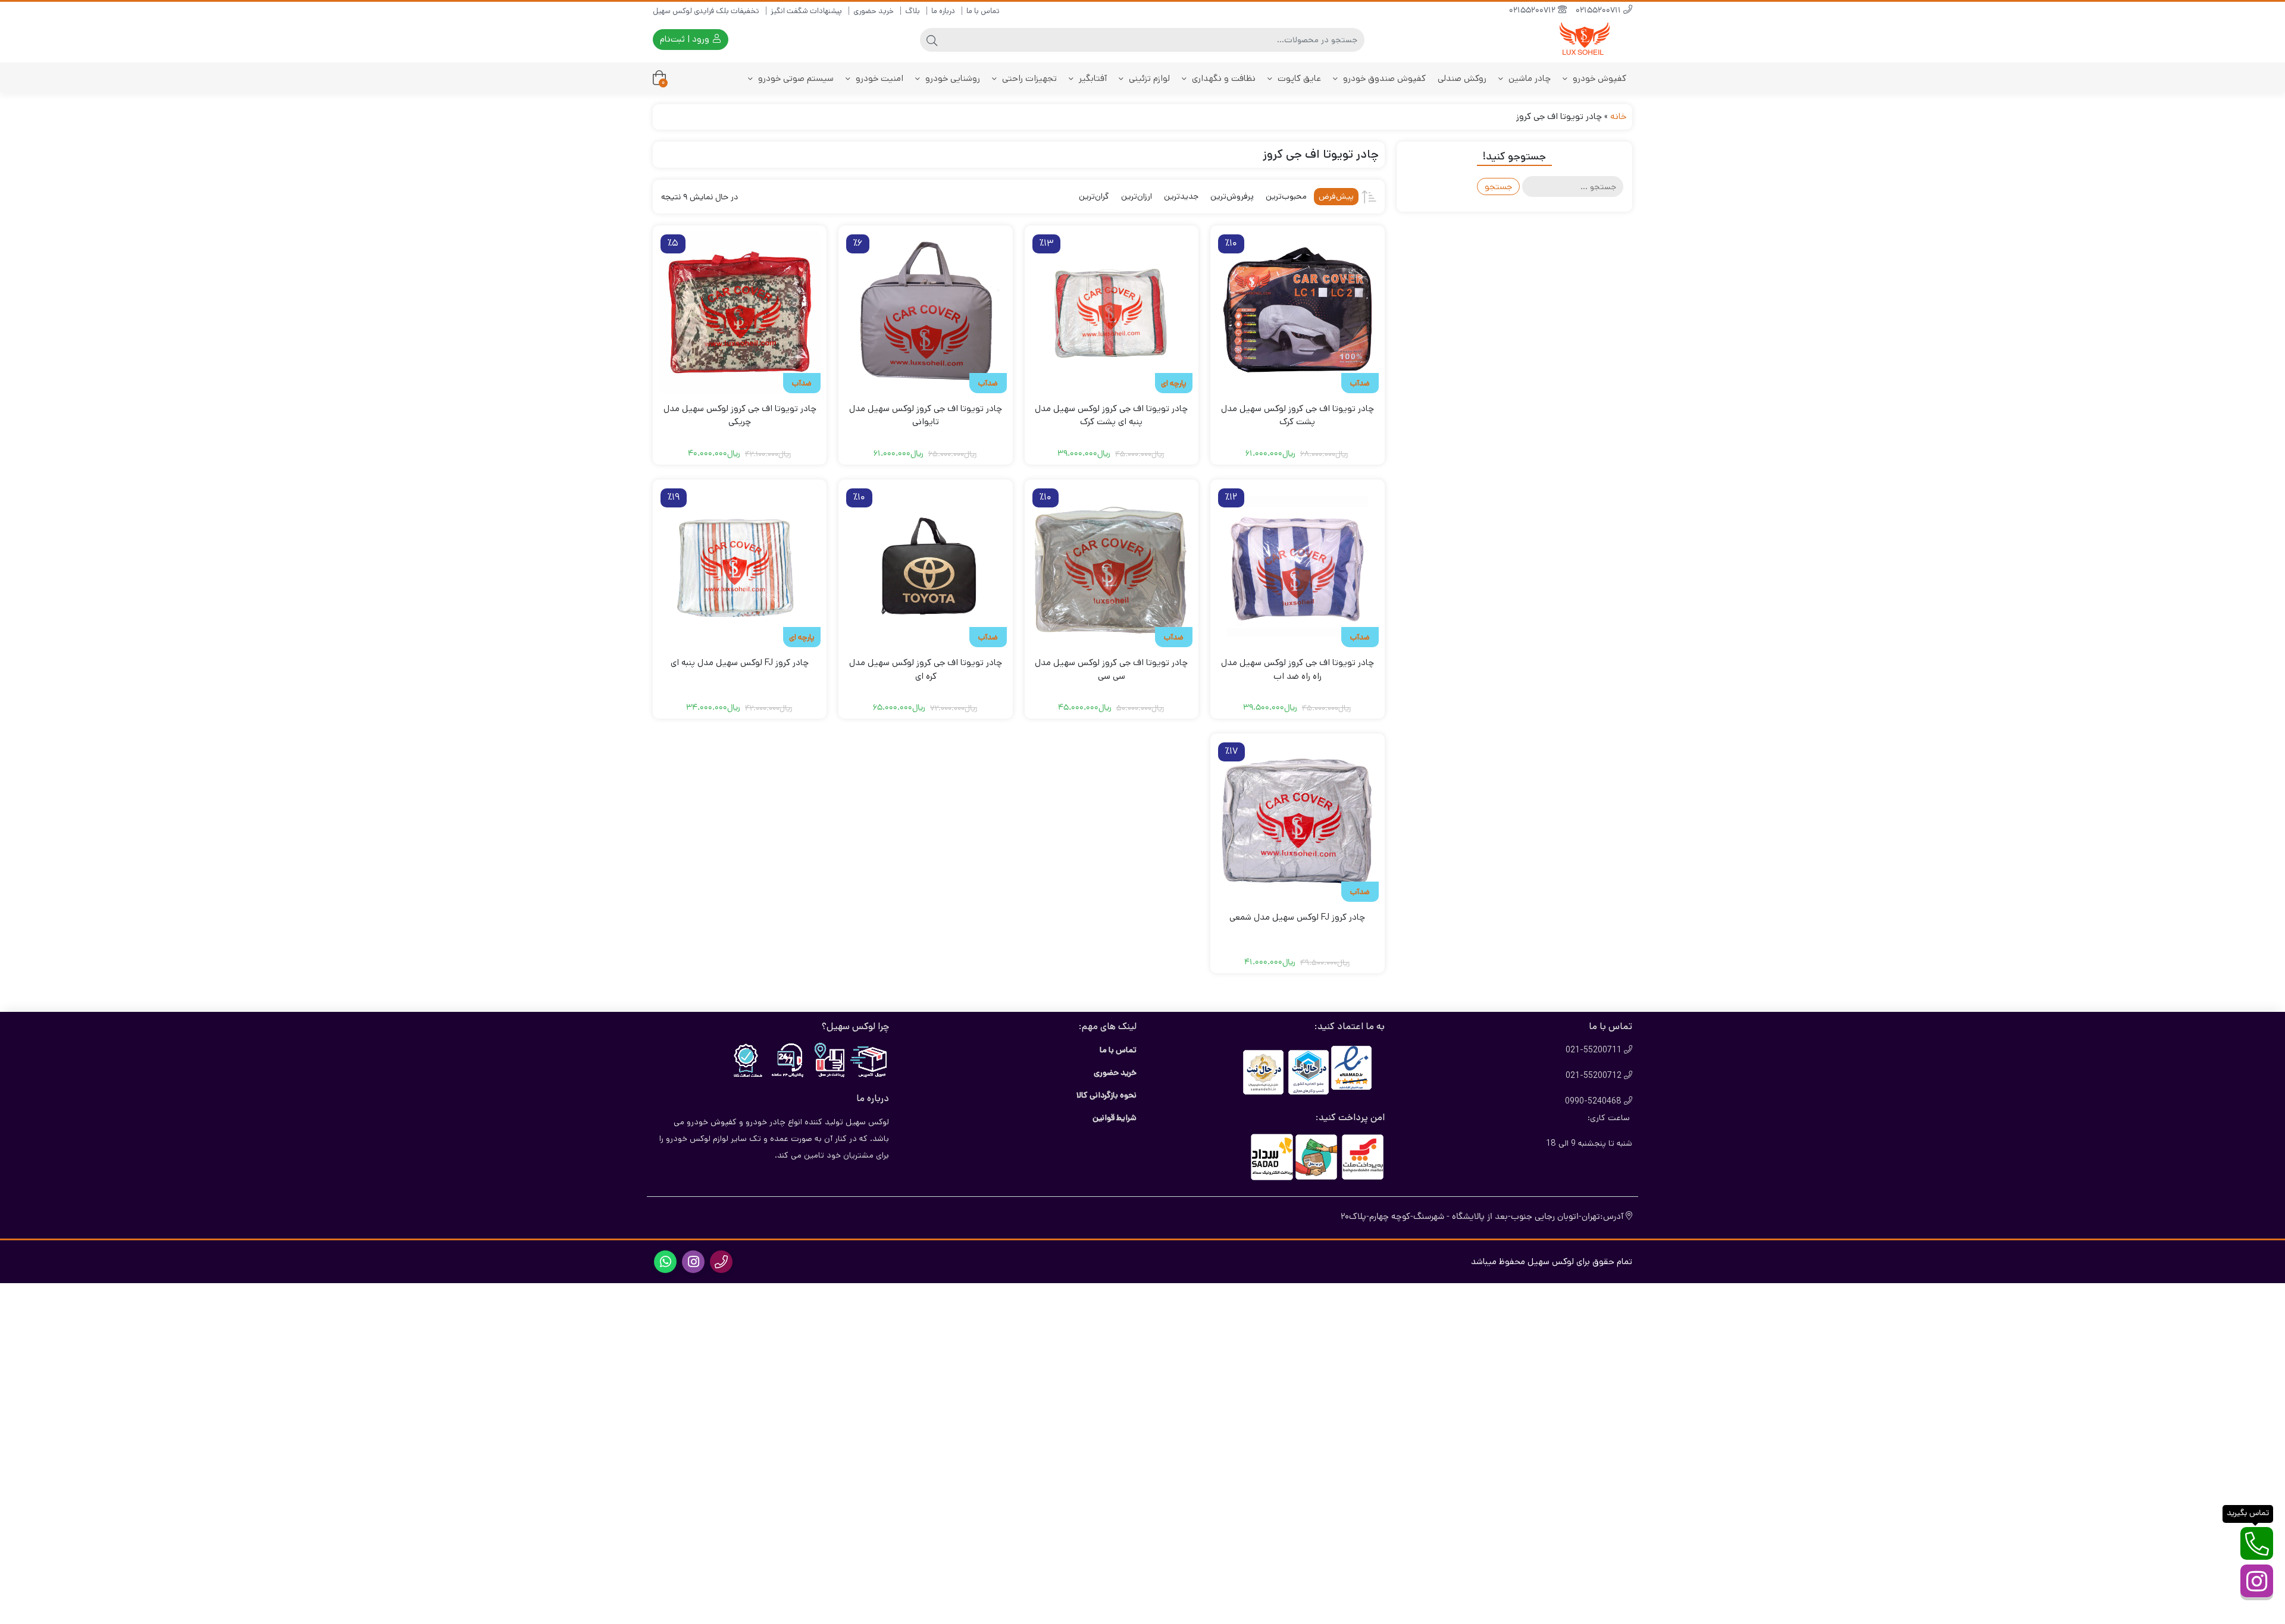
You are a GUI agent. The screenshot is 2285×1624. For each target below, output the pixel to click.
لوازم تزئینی (1148, 78)
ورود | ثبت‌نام (686, 39)
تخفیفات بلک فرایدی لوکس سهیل (706, 11)
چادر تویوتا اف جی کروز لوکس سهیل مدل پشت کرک (1298, 415)
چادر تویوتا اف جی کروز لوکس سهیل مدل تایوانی (926, 415)
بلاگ (913, 11)
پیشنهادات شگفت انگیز (806, 11)
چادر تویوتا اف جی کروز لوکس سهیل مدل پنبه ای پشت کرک (1111, 415)
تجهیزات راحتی (1028, 78)
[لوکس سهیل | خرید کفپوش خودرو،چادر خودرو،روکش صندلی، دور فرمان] (1585, 40)
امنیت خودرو (878, 78)
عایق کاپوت (1298, 78)
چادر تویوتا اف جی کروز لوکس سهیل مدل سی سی (1111, 669)
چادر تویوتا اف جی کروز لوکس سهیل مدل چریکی (740, 415)
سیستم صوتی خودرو (795, 78)
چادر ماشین (1528, 78)
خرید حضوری (874, 11)
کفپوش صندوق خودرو (1383, 78)
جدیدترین (1181, 196)
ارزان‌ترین (1137, 196)
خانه (1618, 116)
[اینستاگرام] (2257, 1581)
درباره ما (943, 11)
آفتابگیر (1092, 78)
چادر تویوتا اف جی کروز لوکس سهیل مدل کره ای (926, 669)
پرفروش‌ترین (1232, 196)
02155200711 (1599, 11)
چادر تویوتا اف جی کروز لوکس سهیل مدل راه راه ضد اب (1298, 669)
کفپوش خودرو (1598, 78)
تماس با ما (983, 11)
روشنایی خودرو (951, 78)
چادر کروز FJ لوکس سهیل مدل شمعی (1297, 917)
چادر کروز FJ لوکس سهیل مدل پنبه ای (740, 662)
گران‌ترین (1094, 196)
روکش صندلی (1462, 78)
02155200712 (1533, 11)
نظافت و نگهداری (1223, 78)
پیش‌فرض (1336, 196)
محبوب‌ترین (1286, 196)
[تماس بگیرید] (2257, 1543)
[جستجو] (932, 40)
